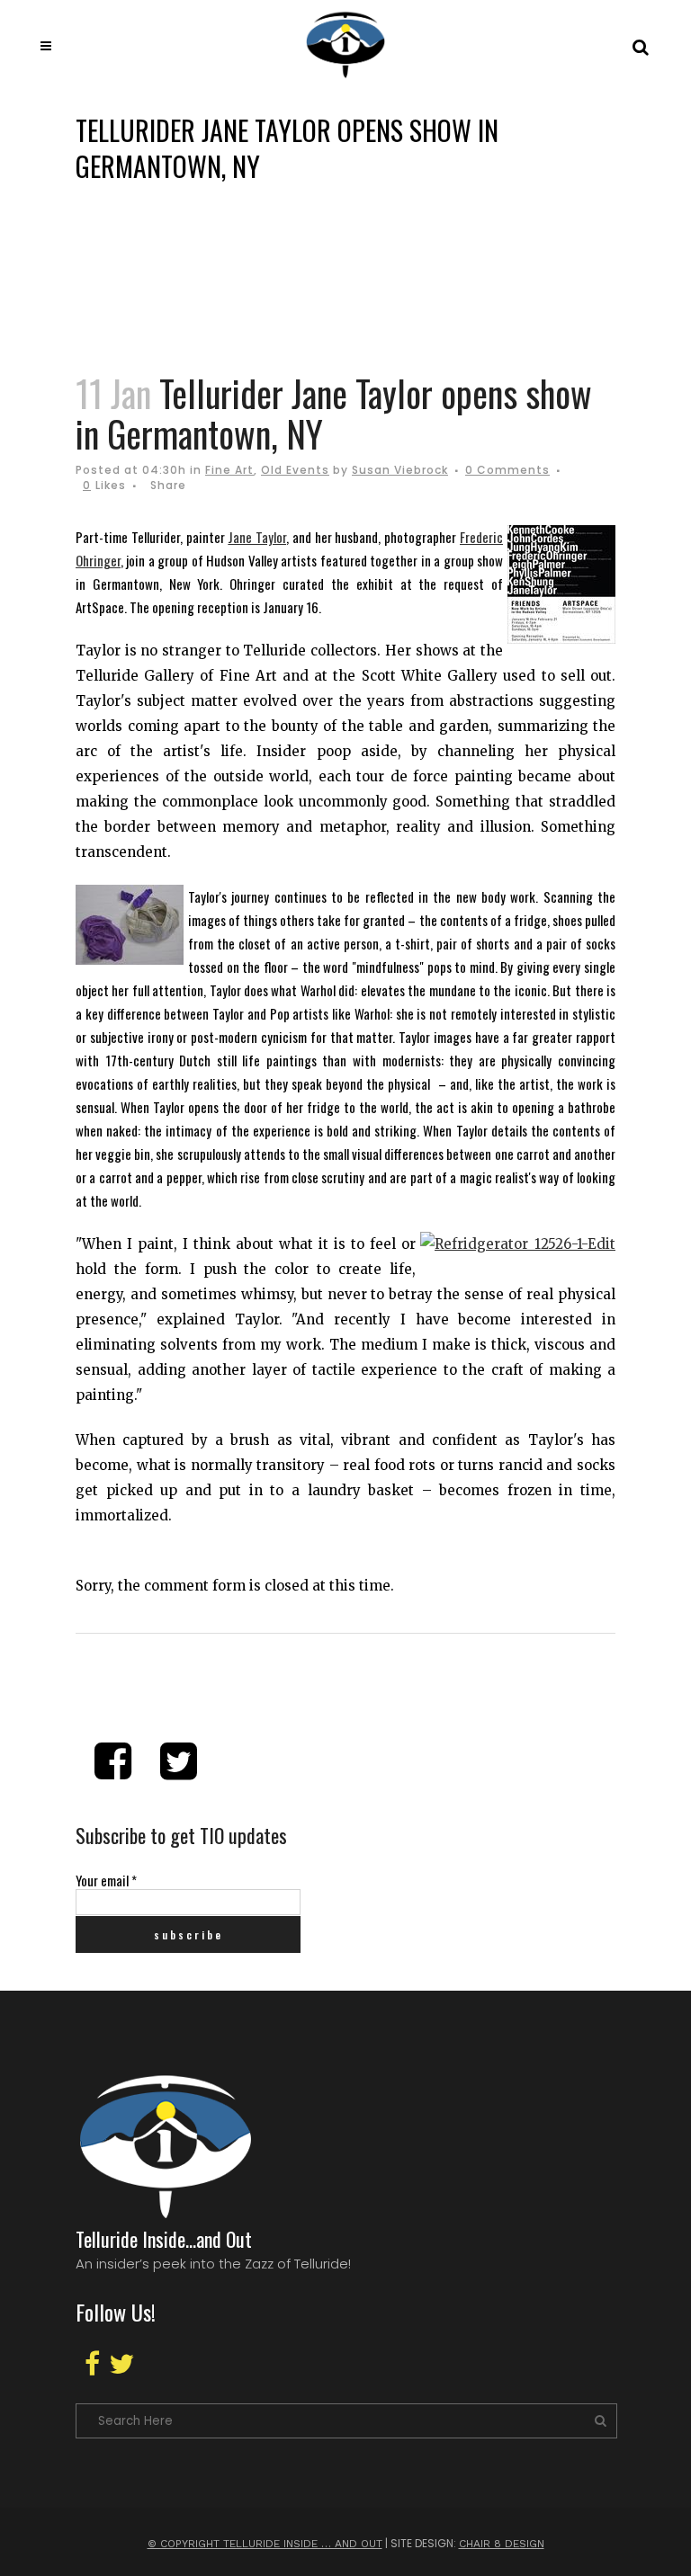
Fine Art (229, 470)
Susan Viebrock (400, 470)
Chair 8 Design (502, 2544)
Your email (106, 1880)
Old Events (295, 470)
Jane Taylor (257, 537)
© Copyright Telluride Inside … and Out (265, 2544)
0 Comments (507, 470)
